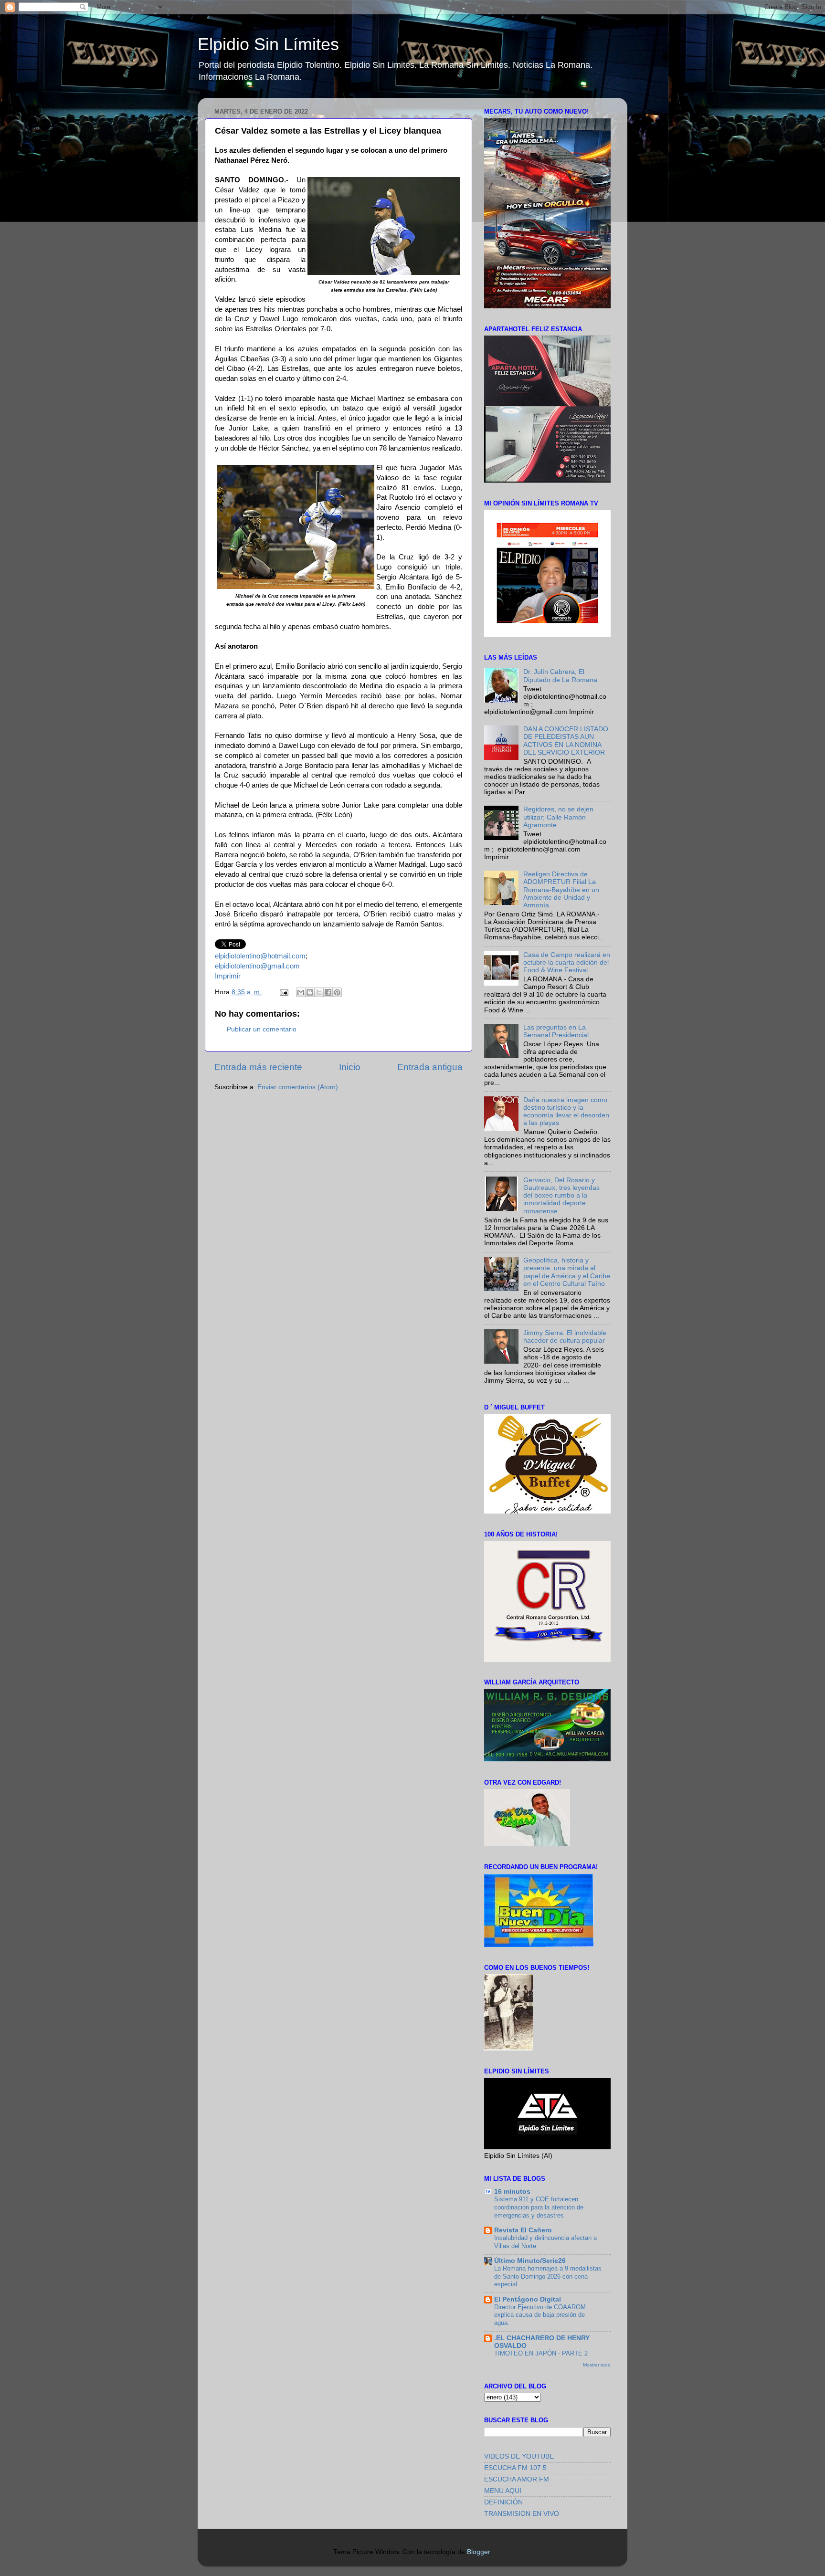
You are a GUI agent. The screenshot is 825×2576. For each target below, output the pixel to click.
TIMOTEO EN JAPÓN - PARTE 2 (541, 2353)
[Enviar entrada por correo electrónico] (283, 992)
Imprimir (228, 976)
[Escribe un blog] (310, 992)
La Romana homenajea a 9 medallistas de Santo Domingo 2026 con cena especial (548, 2276)
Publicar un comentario (262, 1029)
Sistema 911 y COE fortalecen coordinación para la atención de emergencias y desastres (539, 2207)
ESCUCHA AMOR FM (517, 2479)
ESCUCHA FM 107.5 (515, 2468)
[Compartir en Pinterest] (337, 992)
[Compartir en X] (319, 992)
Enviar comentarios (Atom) (298, 1087)
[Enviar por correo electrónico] (301, 992)
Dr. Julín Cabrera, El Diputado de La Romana (560, 676)
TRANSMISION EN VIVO (522, 2514)
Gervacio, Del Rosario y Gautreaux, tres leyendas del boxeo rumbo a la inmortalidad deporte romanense (561, 1196)
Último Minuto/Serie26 (530, 2261)
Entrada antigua (430, 1067)
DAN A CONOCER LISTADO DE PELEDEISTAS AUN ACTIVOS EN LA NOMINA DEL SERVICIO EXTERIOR (566, 741)
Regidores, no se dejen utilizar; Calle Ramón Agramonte (558, 817)
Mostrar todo (597, 2365)
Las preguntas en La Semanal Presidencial (556, 1031)
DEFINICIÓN (503, 2502)
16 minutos (512, 2192)
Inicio (350, 1067)
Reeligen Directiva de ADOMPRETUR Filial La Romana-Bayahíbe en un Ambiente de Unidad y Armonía (561, 890)
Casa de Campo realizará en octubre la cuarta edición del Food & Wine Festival (567, 962)
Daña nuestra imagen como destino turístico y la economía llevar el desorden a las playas (566, 1112)
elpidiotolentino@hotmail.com (260, 956)
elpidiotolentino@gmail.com (257, 966)
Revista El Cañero (523, 2230)
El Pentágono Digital (528, 2299)
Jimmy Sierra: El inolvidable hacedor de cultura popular (565, 1337)
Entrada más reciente (258, 1067)
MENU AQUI (503, 2491)
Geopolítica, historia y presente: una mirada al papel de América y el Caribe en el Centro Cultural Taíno (567, 1272)
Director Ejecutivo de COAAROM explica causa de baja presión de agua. (540, 2315)
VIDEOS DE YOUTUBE (519, 2456)
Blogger (478, 2552)
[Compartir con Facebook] (328, 992)
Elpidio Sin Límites (268, 44)
